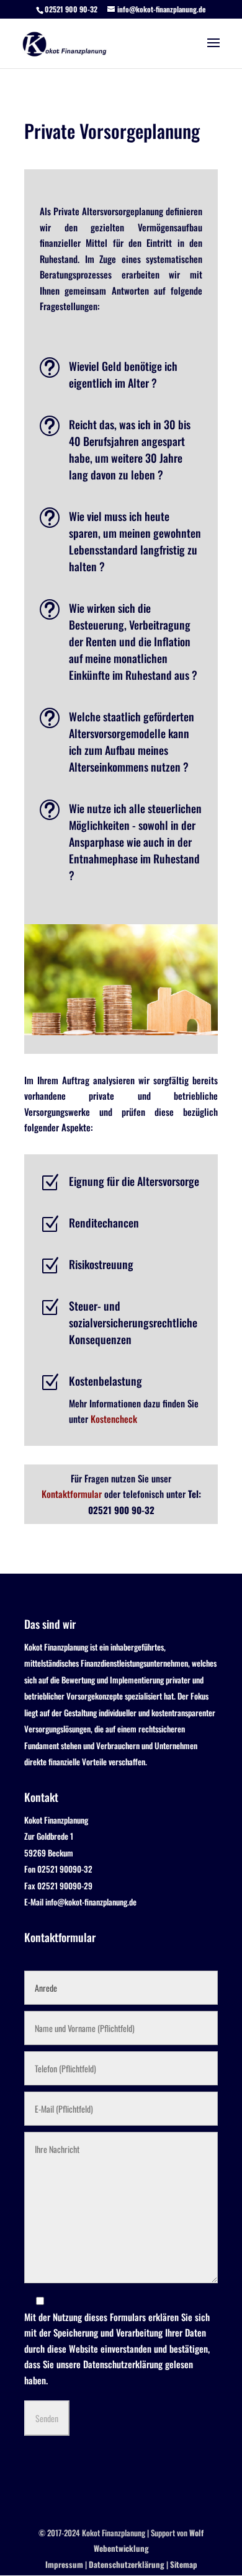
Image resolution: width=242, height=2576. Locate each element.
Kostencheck (114, 1419)
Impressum (64, 2564)
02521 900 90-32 (71, 9)
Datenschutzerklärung (123, 2364)
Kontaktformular (72, 1494)
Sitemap (184, 2564)
